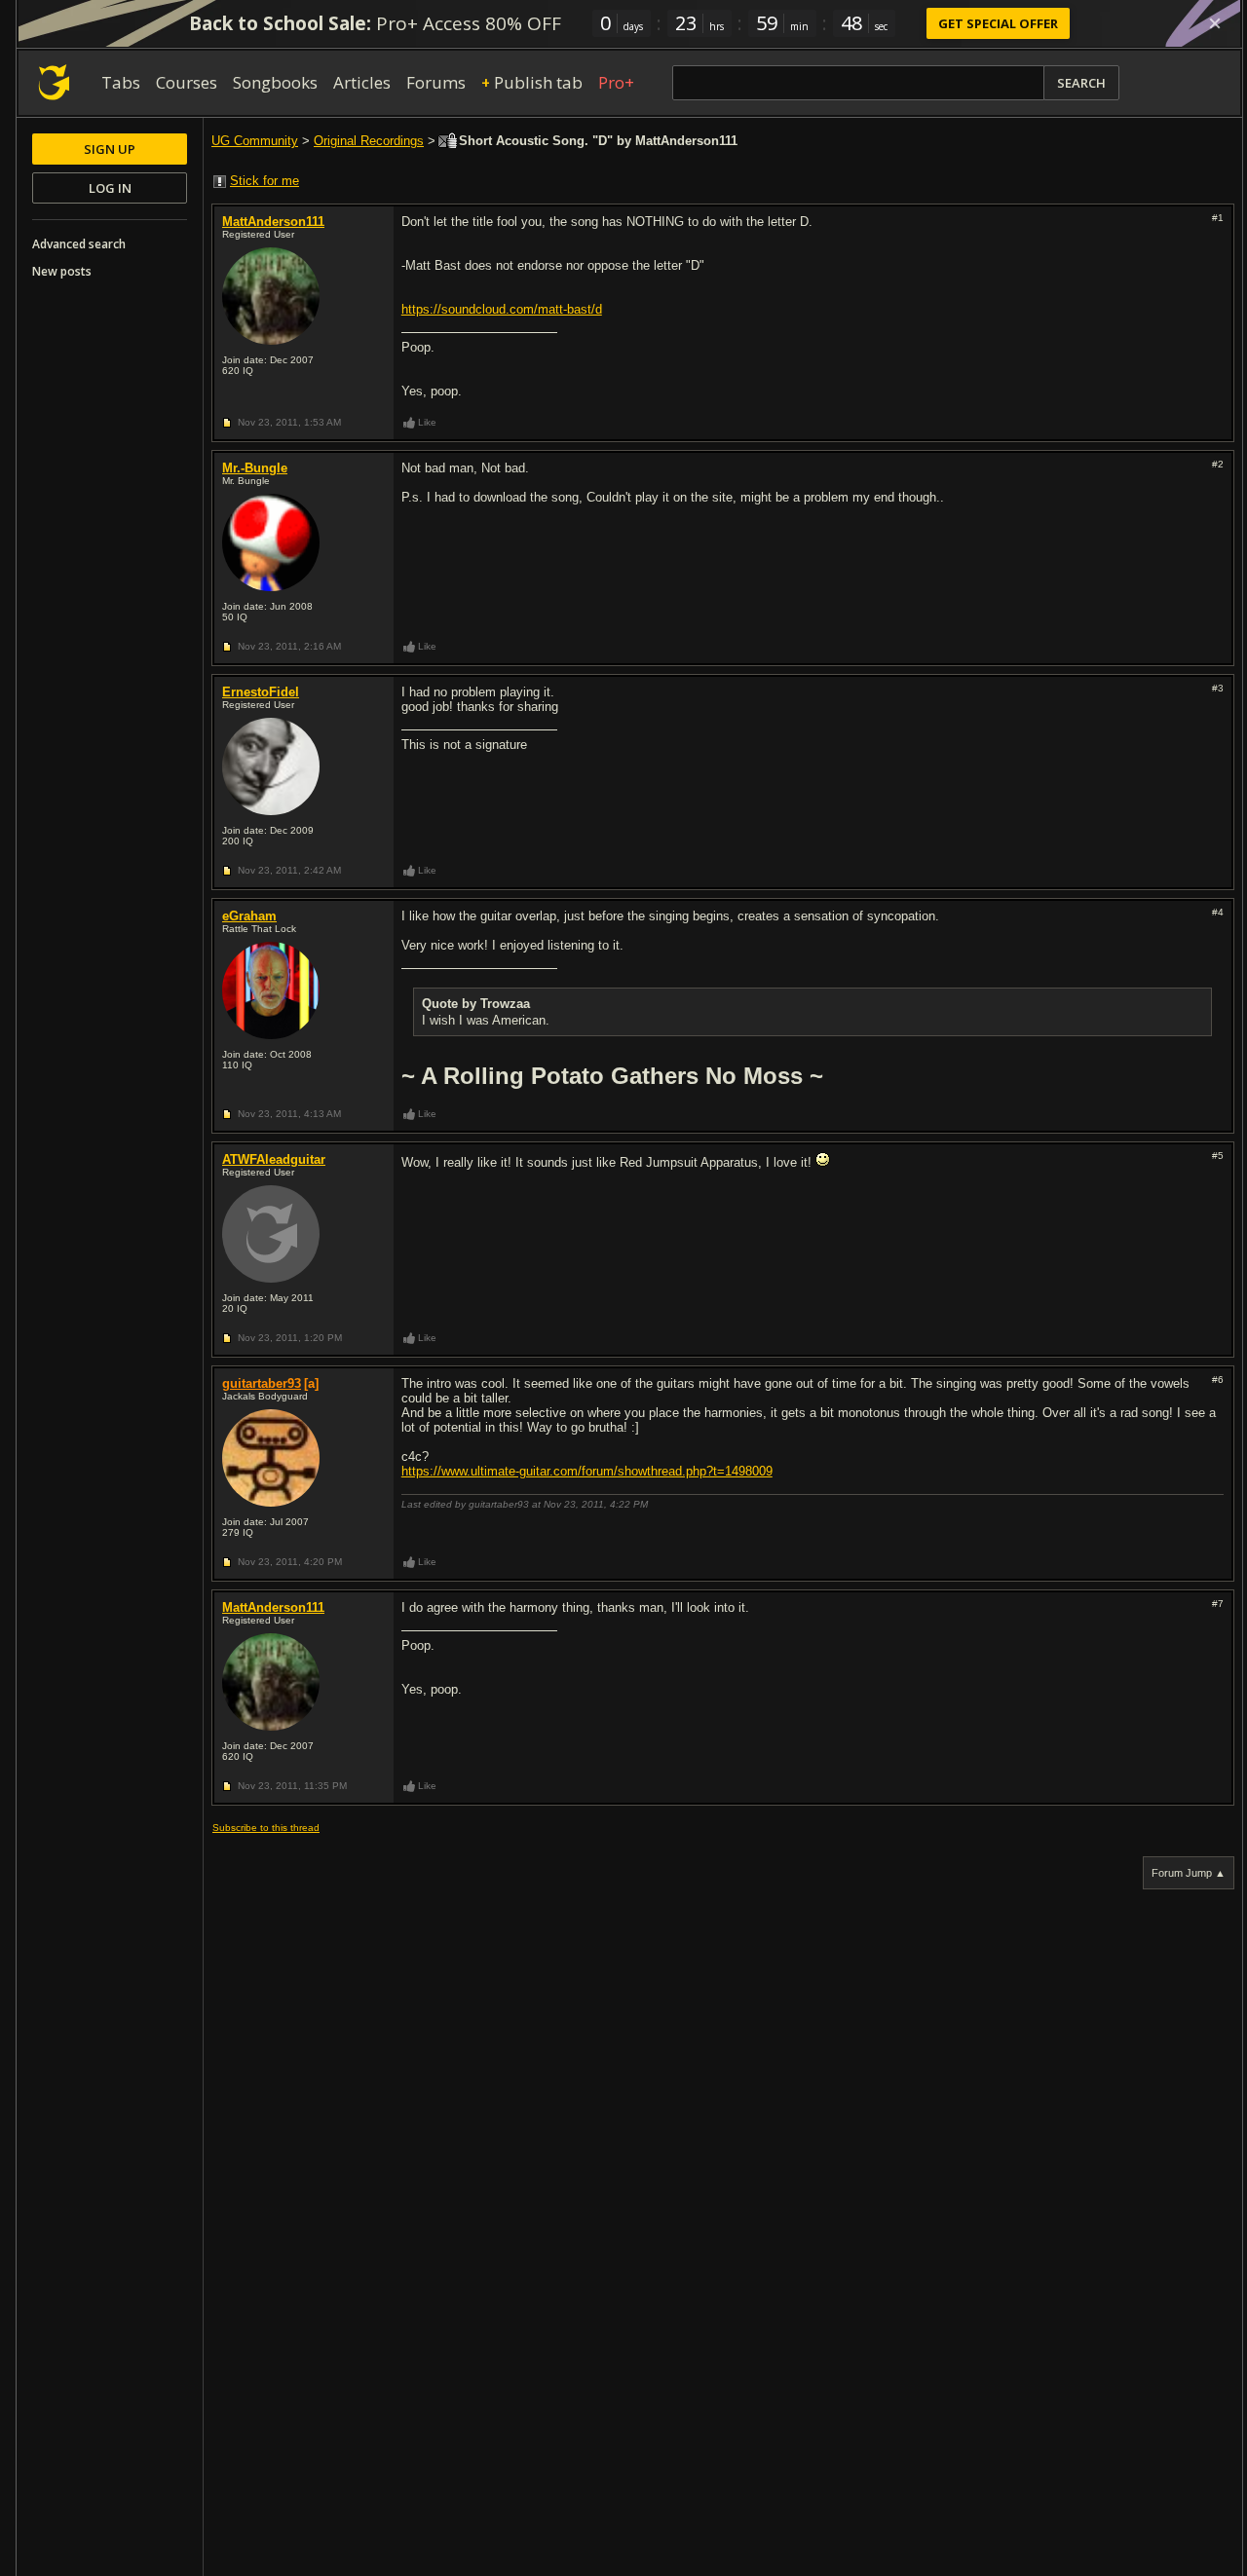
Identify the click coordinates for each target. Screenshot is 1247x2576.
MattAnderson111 (273, 222)
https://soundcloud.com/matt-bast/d (502, 309)
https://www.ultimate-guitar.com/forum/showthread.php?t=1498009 (587, 1471)
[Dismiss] (1215, 23)
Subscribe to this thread (266, 1828)
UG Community (255, 141)
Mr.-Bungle (255, 468)
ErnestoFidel (261, 692)
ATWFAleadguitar (274, 1159)
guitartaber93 (262, 1383)
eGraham (249, 916)
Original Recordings (369, 141)
